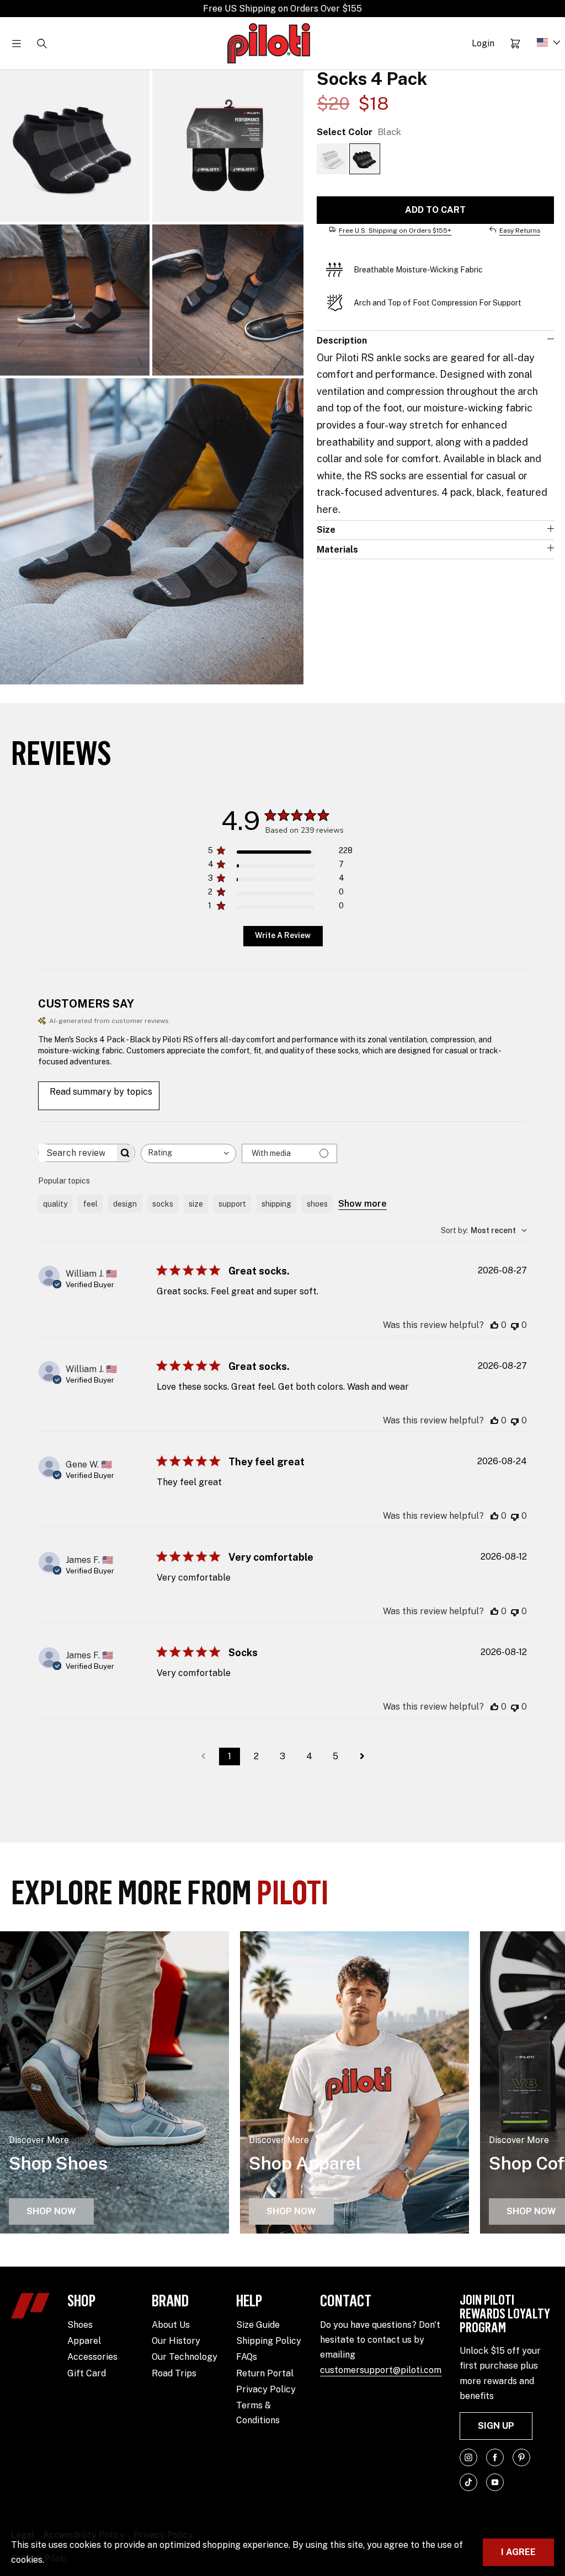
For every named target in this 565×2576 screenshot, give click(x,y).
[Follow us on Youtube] (495, 2482)
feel (90, 1204)
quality (55, 1204)
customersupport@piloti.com (381, 2370)
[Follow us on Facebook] (495, 2457)
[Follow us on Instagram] (468, 2457)
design (125, 1204)
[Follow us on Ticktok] (468, 2482)
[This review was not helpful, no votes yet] (515, 1325)
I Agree (518, 2552)
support (232, 1204)
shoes (317, 1204)
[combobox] (188, 1153)
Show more (363, 1204)
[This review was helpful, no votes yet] (494, 1325)
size (196, 1204)
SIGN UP (496, 2426)
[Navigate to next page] (362, 1756)
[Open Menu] (17, 44)
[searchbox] (77, 1153)
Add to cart (435, 210)
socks (163, 1204)
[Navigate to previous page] (203, 1756)
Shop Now (51, 2211)
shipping (276, 1204)
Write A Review (283, 935)
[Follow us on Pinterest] (521, 2457)
